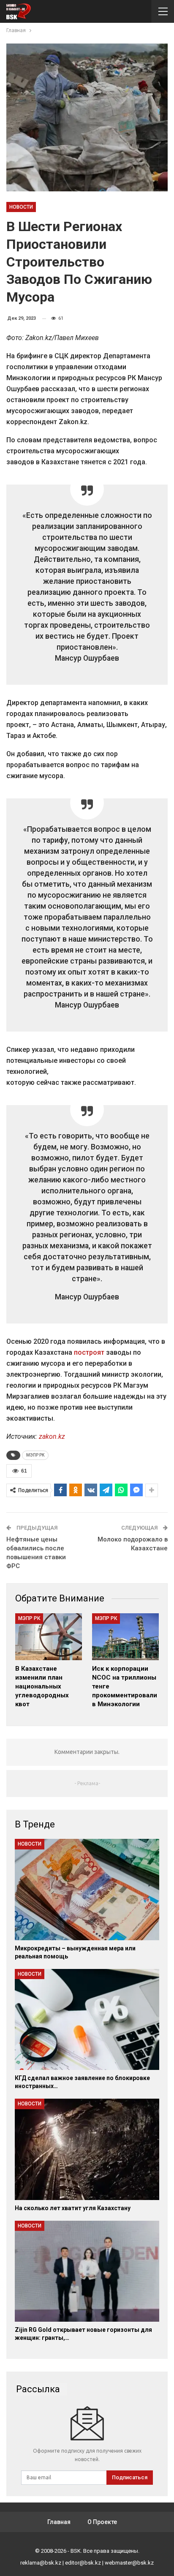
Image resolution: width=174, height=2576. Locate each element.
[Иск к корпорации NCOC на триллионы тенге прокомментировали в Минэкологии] (125, 1637)
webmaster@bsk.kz (129, 2563)
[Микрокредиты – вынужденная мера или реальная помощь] (87, 1889)
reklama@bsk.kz (41, 2563)
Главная (59, 2522)
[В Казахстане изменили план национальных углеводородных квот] (49, 1637)
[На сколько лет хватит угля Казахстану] (87, 2149)
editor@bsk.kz (83, 2563)
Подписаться (130, 2477)
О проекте (102, 2522)
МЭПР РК (35, 1455)
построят (89, 1352)
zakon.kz (52, 1436)
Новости (21, 207)
